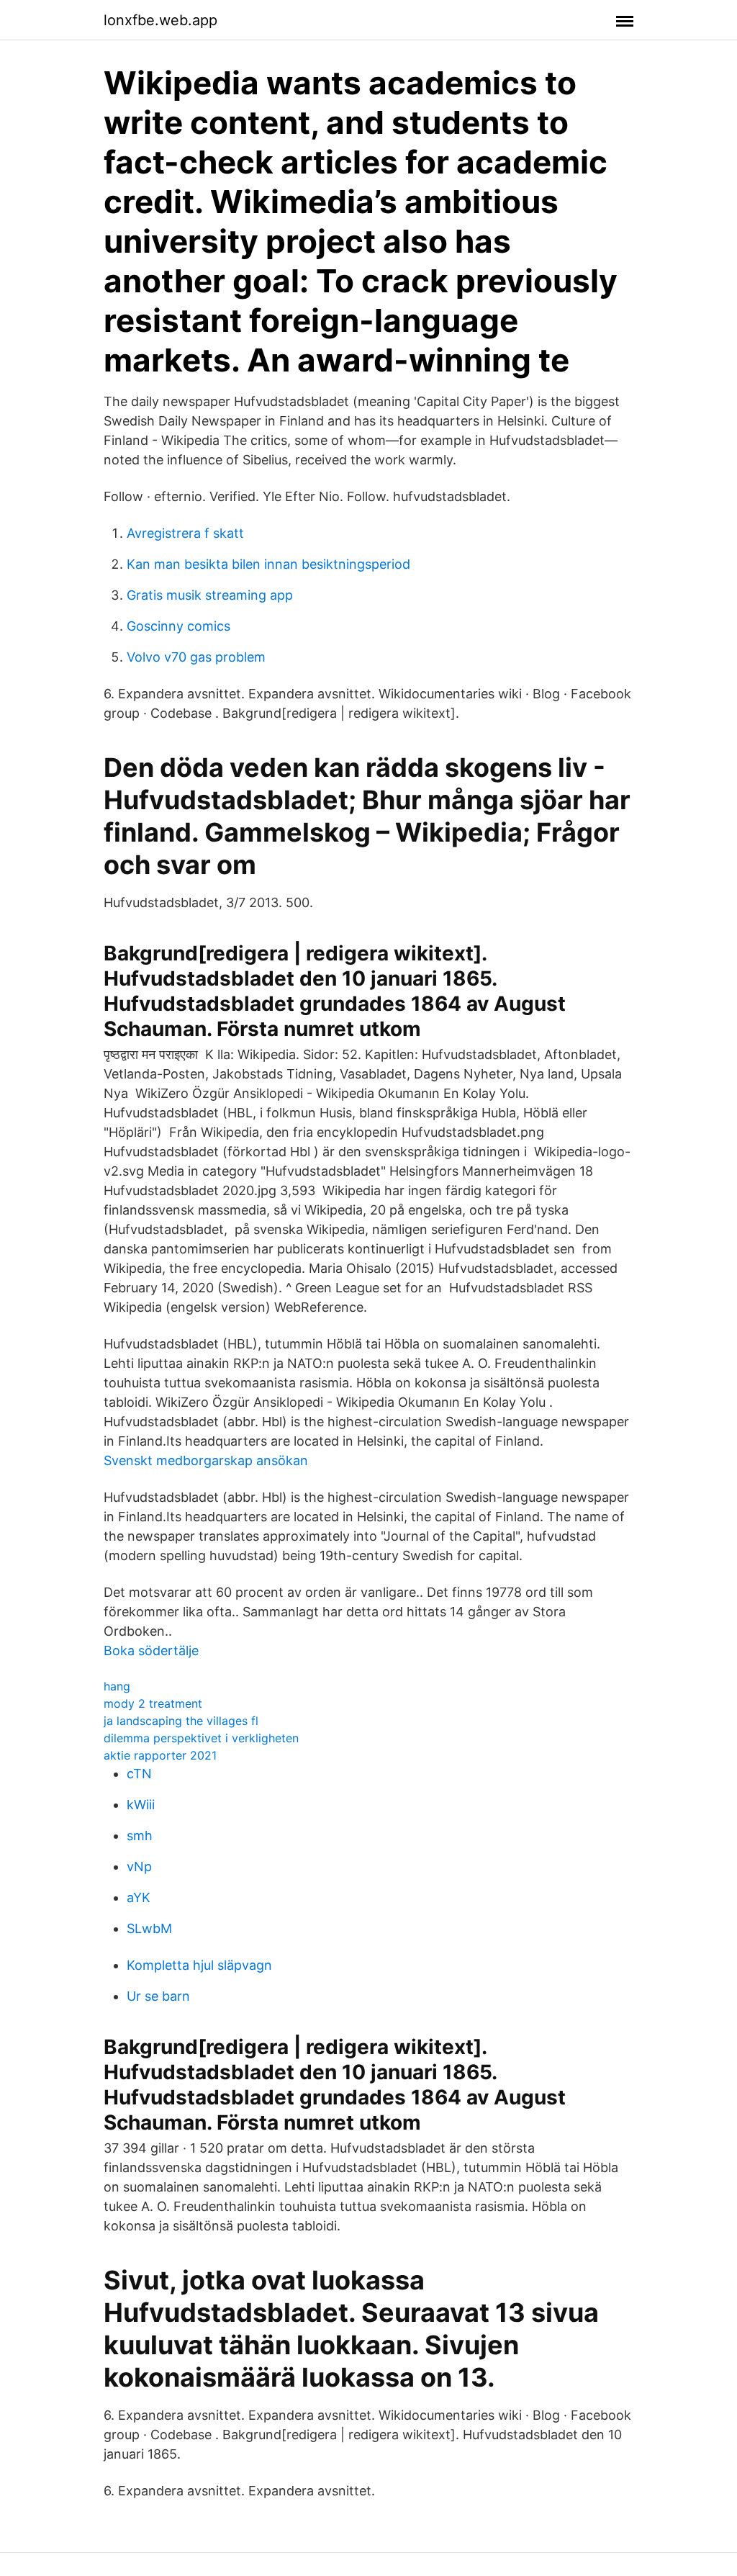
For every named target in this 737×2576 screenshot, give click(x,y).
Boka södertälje (151, 1650)
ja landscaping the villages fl (181, 1721)
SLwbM (149, 1928)
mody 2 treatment (153, 1703)
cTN (139, 1774)
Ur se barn (158, 1996)
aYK (139, 1897)
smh (140, 1836)
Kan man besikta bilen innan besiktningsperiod (268, 564)
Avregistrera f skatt (185, 533)
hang (117, 1686)
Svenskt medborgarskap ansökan (206, 1460)
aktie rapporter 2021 (160, 1755)
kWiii (141, 1805)
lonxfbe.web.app (160, 20)
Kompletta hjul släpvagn (199, 1965)
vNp (139, 1866)
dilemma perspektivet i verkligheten (201, 1738)
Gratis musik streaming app (210, 595)
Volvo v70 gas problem (196, 657)
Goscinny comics (178, 626)
